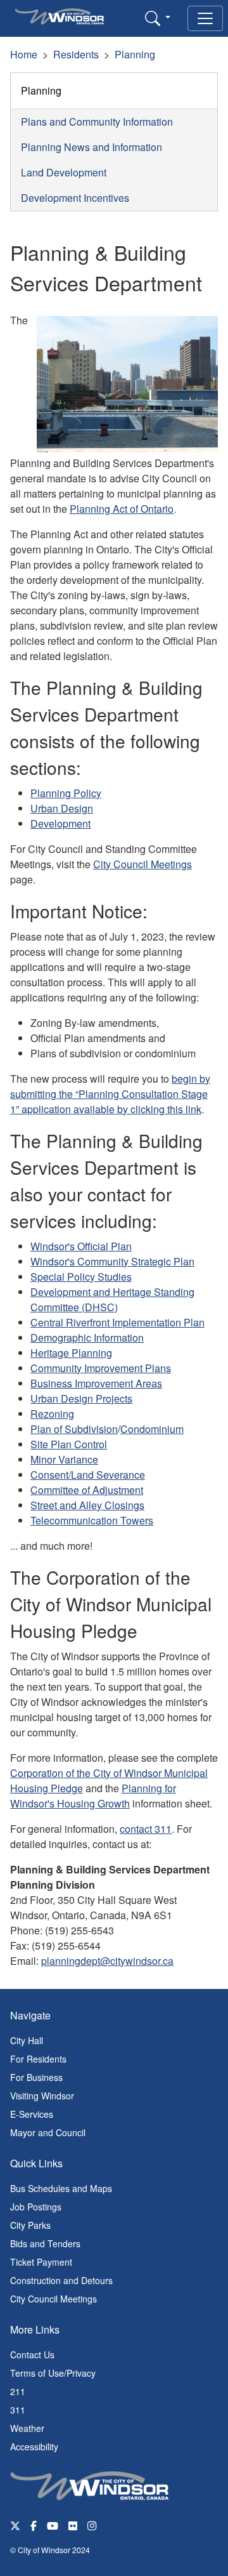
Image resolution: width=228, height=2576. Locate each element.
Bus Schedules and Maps (61, 2188)
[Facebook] (34, 2525)
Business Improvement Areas (96, 1383)
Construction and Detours (61, 2280)
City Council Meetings (142, 864)
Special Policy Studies (81, 1277)
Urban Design (62, 808)
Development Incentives (75, 198)
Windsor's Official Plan (81, 1246)
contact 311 (146, 1829)
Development (60, 823)
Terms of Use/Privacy (53, 2373)
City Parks (30, 2225)
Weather (27, 2428)
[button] (158, 18)
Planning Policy (66, 793)
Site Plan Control (69, 1444)
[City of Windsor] (89, 2485)
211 (18, 2391)
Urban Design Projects (81, 1398)
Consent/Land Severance (88, 1475)
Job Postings (36, 2207)
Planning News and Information (92, 147)
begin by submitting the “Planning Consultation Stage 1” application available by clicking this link (110, 1094)
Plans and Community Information (97, 122)
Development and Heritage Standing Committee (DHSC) (112, 1299)
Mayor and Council (48, 2132)
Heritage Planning (71, 1353)
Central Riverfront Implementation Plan (117, 1322)
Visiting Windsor (42, 2096)
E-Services (32, 2114)
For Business (36, 2077)
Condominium (152, 1429)
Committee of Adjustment (87, 1490)
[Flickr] (73, 2525)
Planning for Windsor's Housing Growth (93, 1796)
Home (24, 54)
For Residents (38, 2059)
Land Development (64, 172)
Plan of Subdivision (74, 1429)
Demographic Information (87, 1338)
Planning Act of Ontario (122, 509)
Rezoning (52, 1414)
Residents (76, 54)
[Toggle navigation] (205, 18)
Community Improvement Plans (101, 1368)
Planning (135, 54)
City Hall (27, 2040)
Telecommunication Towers (92, 1520)
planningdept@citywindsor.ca (107, 1961)
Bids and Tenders (45, 2243)
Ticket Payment (41, 2262)
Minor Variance (64, 1459)
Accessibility (34, 2447)
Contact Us (32, 2355)
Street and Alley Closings (87, 1505)
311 (18, 2410)
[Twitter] (15, 2525)
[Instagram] (93, 2525)
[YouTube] (53, 2525)
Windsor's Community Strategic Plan (112, 1261)
